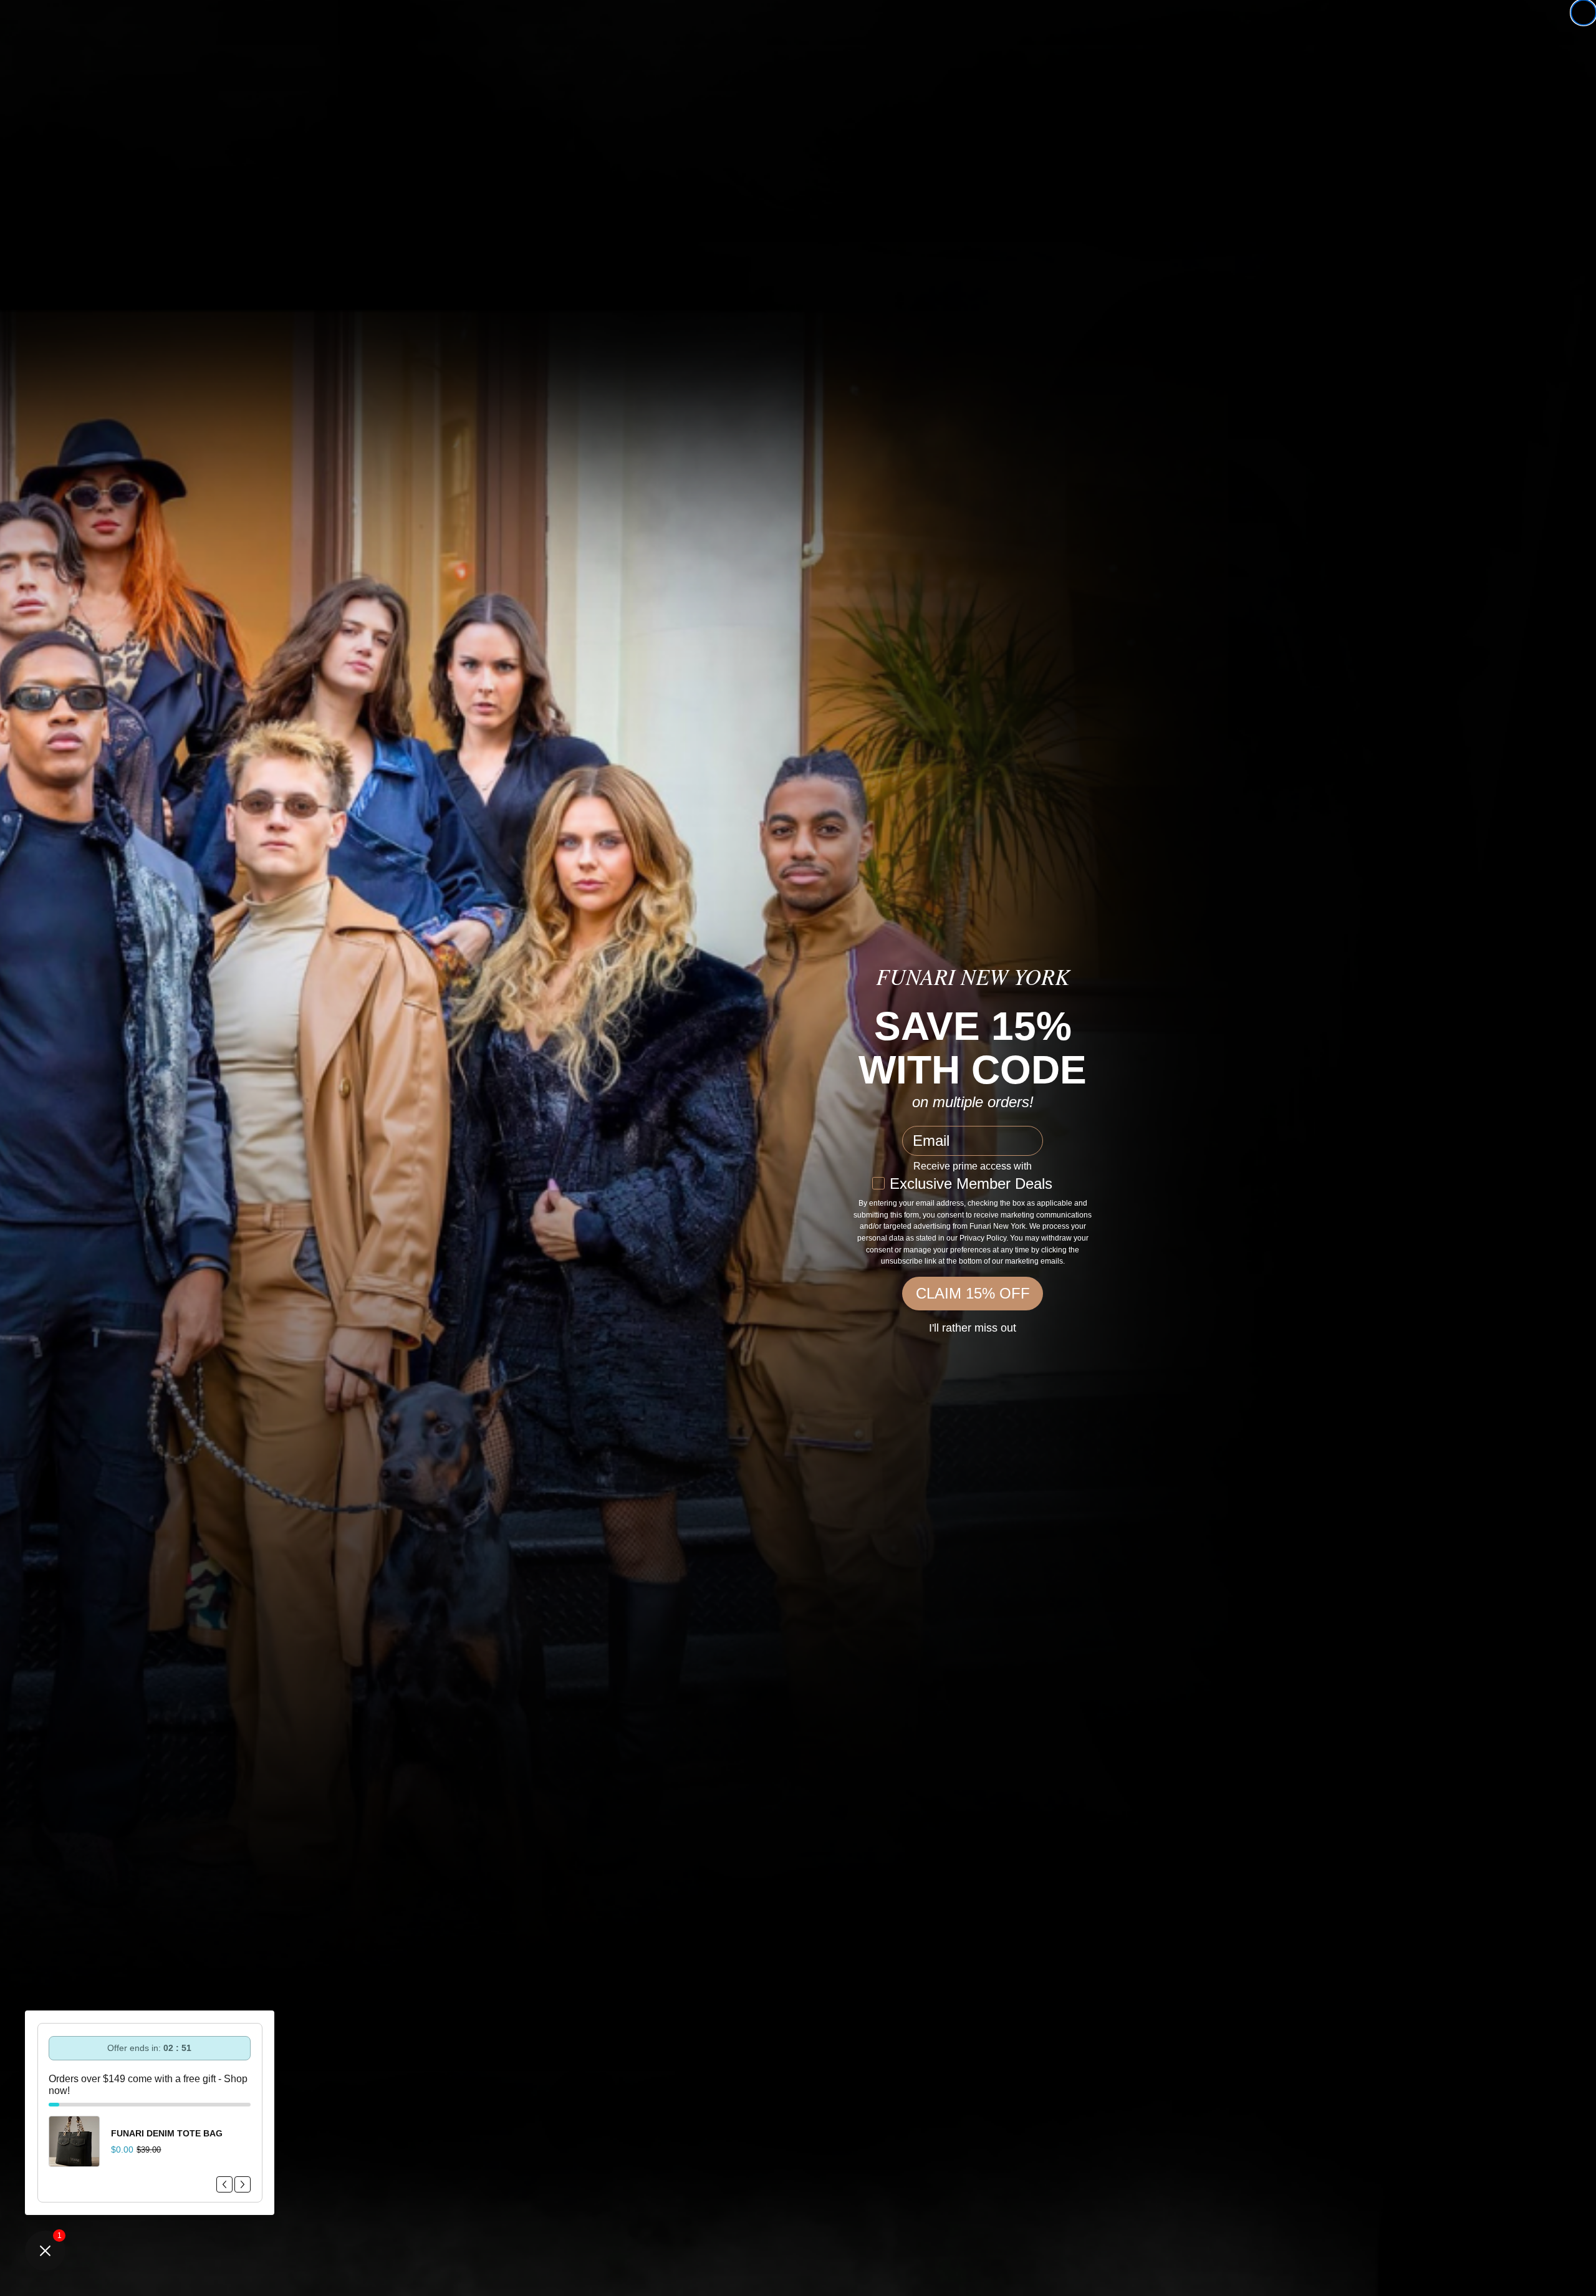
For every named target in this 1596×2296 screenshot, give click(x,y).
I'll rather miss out (973, 1328)
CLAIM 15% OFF (973, 1293)
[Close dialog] (1584, 12)
